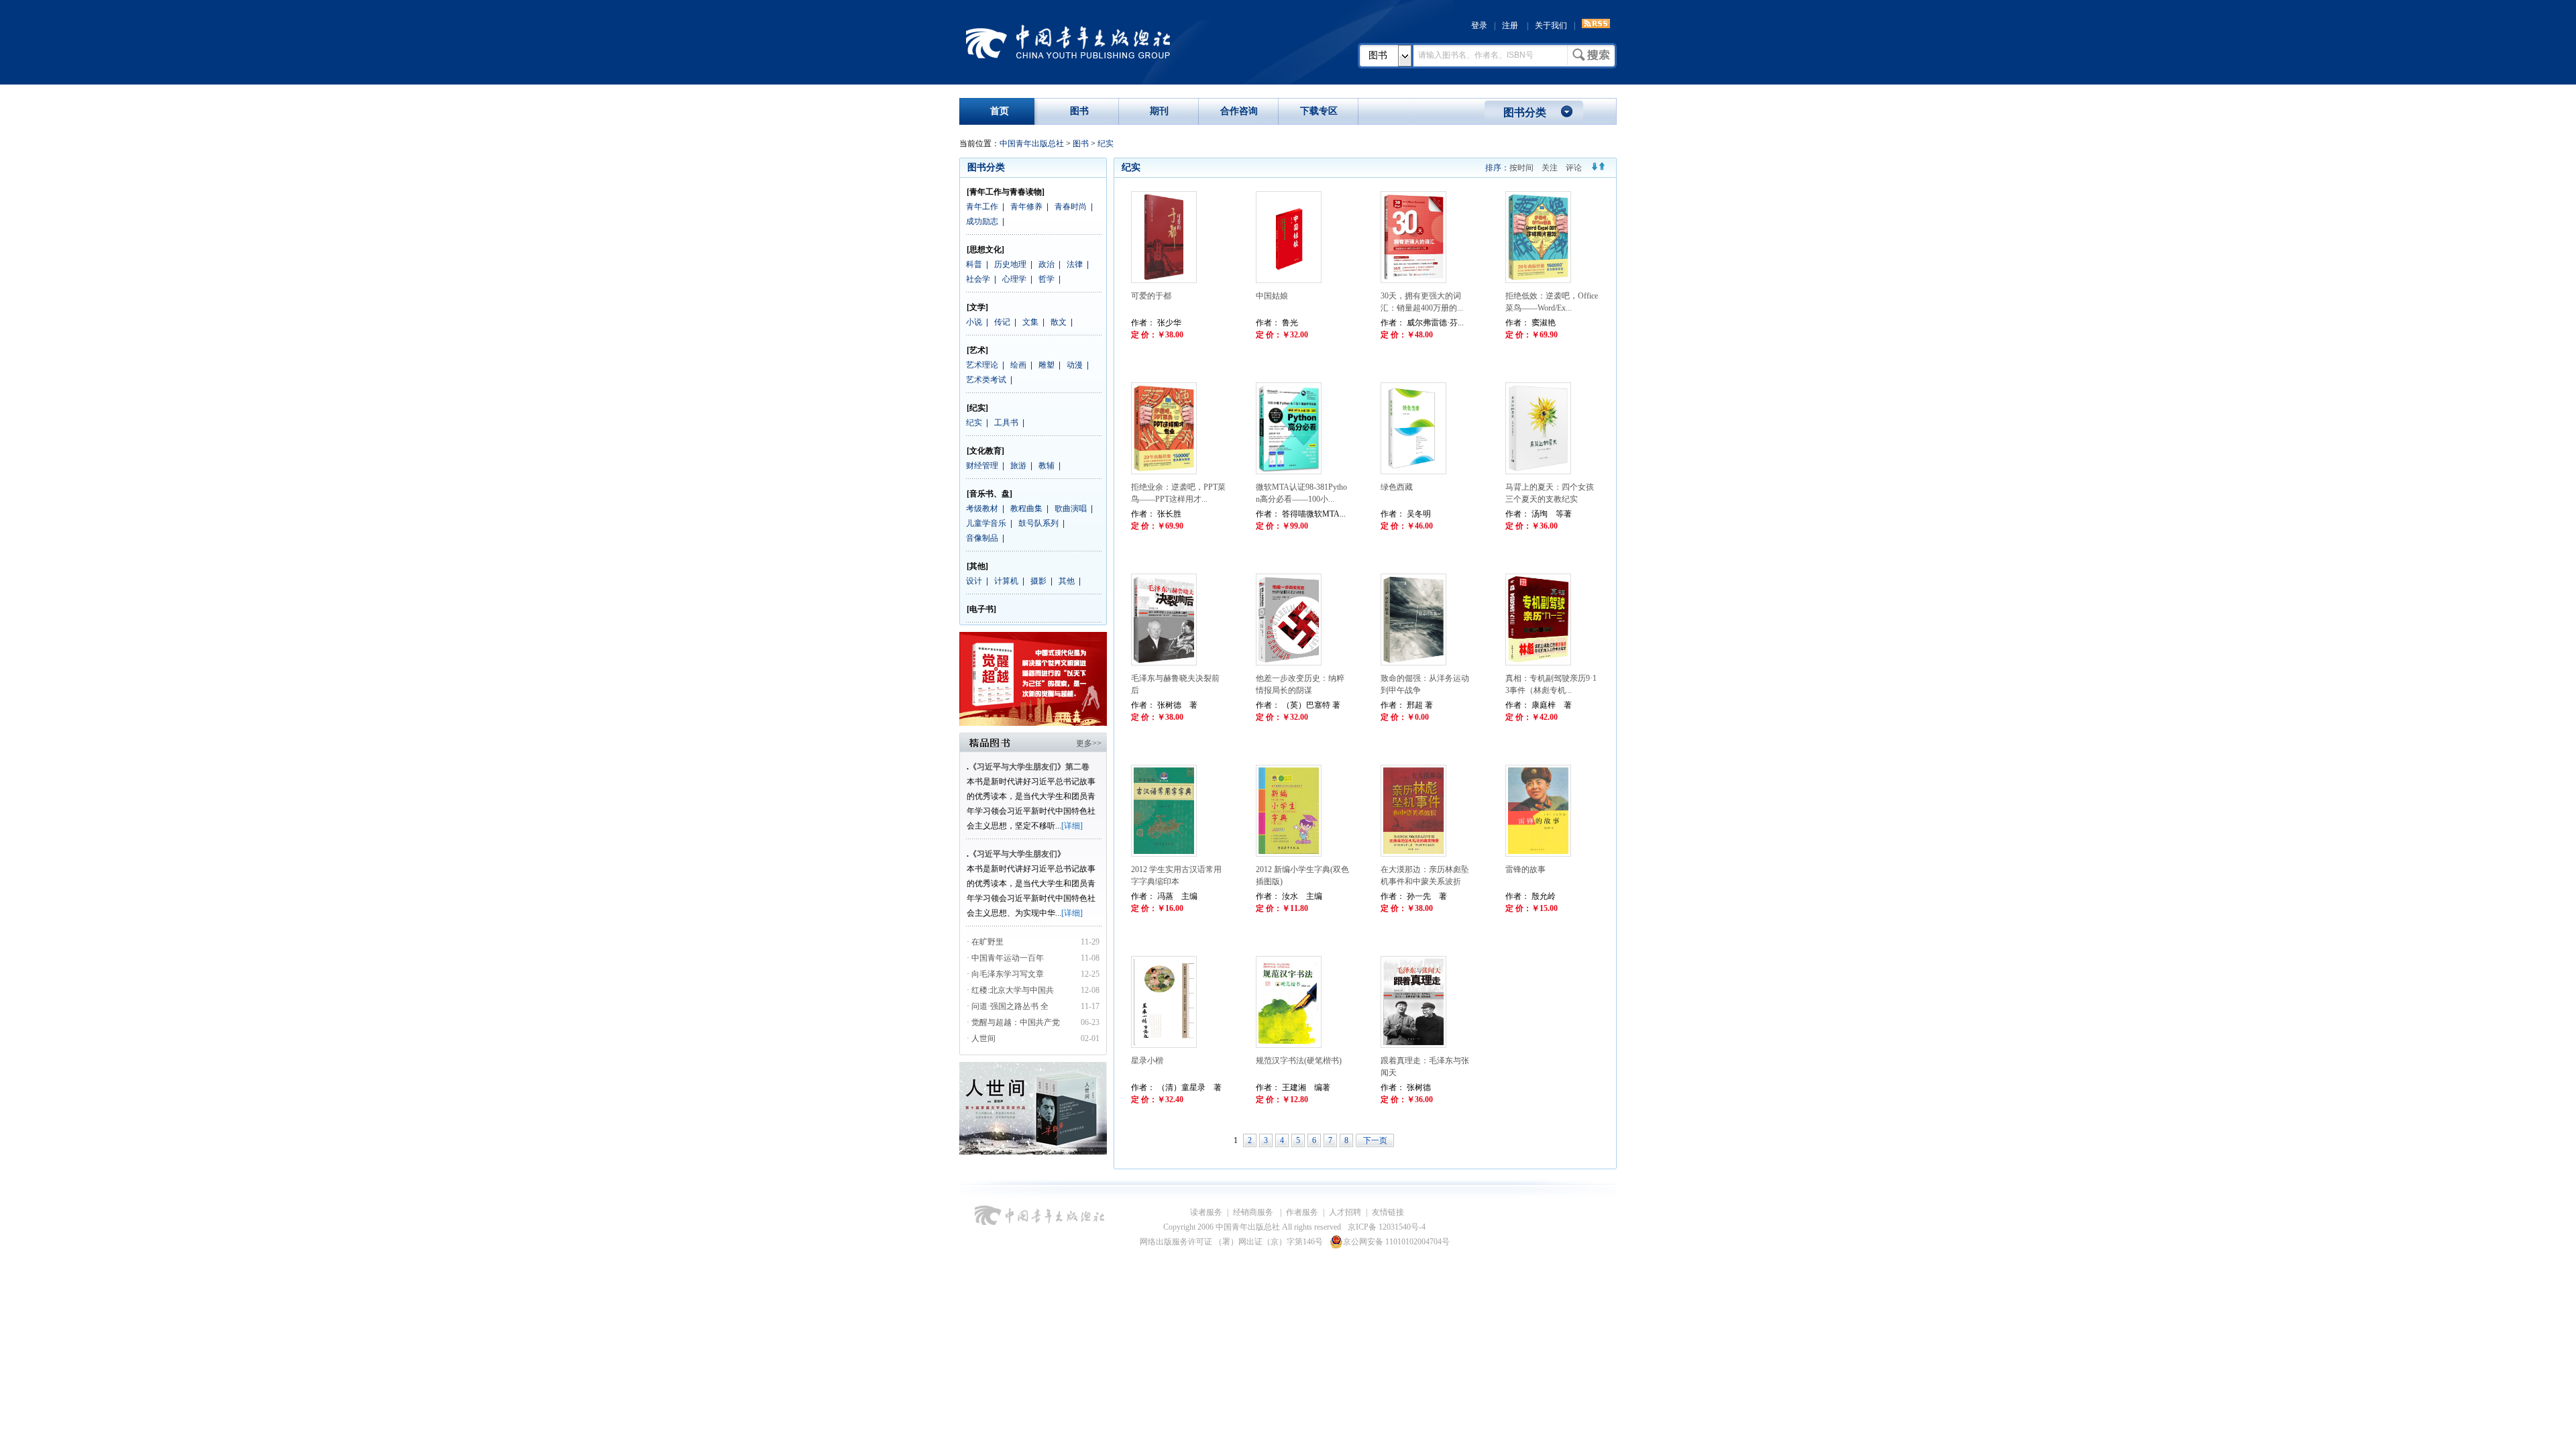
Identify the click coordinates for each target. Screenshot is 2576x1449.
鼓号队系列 (1038, 523)
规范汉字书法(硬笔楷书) (1299, 1061)
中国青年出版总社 (1068, 42)
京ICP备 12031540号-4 (1387, 1227)
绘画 (1018, 365)
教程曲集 (1026, 508)
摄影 (1038, 581)
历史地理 (1010, 264)
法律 (1075, 264)
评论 (1574, 168)
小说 (974, 322)
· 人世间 (981, 1038)
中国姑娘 (1272, 296)
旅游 (1018, 466)
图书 (1378, 55)
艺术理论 (982, 365)
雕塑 (1046, 365)
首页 (1000, 111)
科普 (974, 264)
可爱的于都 (1151, 296)
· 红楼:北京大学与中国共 (1011, 990)
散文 (1059, 322)
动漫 (1075, 365)
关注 (1550, 168)
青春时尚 (1071, 207)
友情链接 (1388, 1212)
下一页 (1375, 1140)
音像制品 (982, 538)
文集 (1030, 322)
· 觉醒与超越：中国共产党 (1014, 1022)
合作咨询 (1239, 111)
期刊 (1159, 111)
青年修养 (1026, 207)
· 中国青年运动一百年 (1005, 958)
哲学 (1046, 279)
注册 (1510, 25)
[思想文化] (985, 250)
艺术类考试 (986, 380)
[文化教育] (985, 451)
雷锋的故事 (1525, 869)
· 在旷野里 (985, 942)
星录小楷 (1147, 1061)
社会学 (978, 279)
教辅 (1046, 466)
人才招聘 (1345, 1212)
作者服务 (1302, 1212)
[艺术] (977, 350)
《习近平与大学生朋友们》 (1017, 854)
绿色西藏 (1397, 487)
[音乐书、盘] (989, 494)
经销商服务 (1254, 1212)
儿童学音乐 (986, 523)
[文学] (977, 307)
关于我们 (1551, 25)
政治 (1046, 264)
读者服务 (1206, 1212)
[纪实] (977, 408)
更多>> (1089, 743)
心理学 (1014, 279)
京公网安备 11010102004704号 (1396, 1242)
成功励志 (982, 221)
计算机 (1006, 581)
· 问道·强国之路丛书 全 (1009, 1006)
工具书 (1006, 423)
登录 (1479, 25)
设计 (974, 581)
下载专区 (1319, 111)
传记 (1002, 322)
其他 (1067, 581)
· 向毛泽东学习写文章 (1005, 974)
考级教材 (982, 508)
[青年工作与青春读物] (1006, 192)
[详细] (1072, 826)
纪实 (1106, 144)
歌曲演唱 (1071, 508)
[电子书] (981, 609)
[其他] (977, 566)
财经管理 (982, 466)
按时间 (1521, 168)
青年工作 (982, 207)
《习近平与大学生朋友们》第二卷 (1029, 767)
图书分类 (1525, 112)
